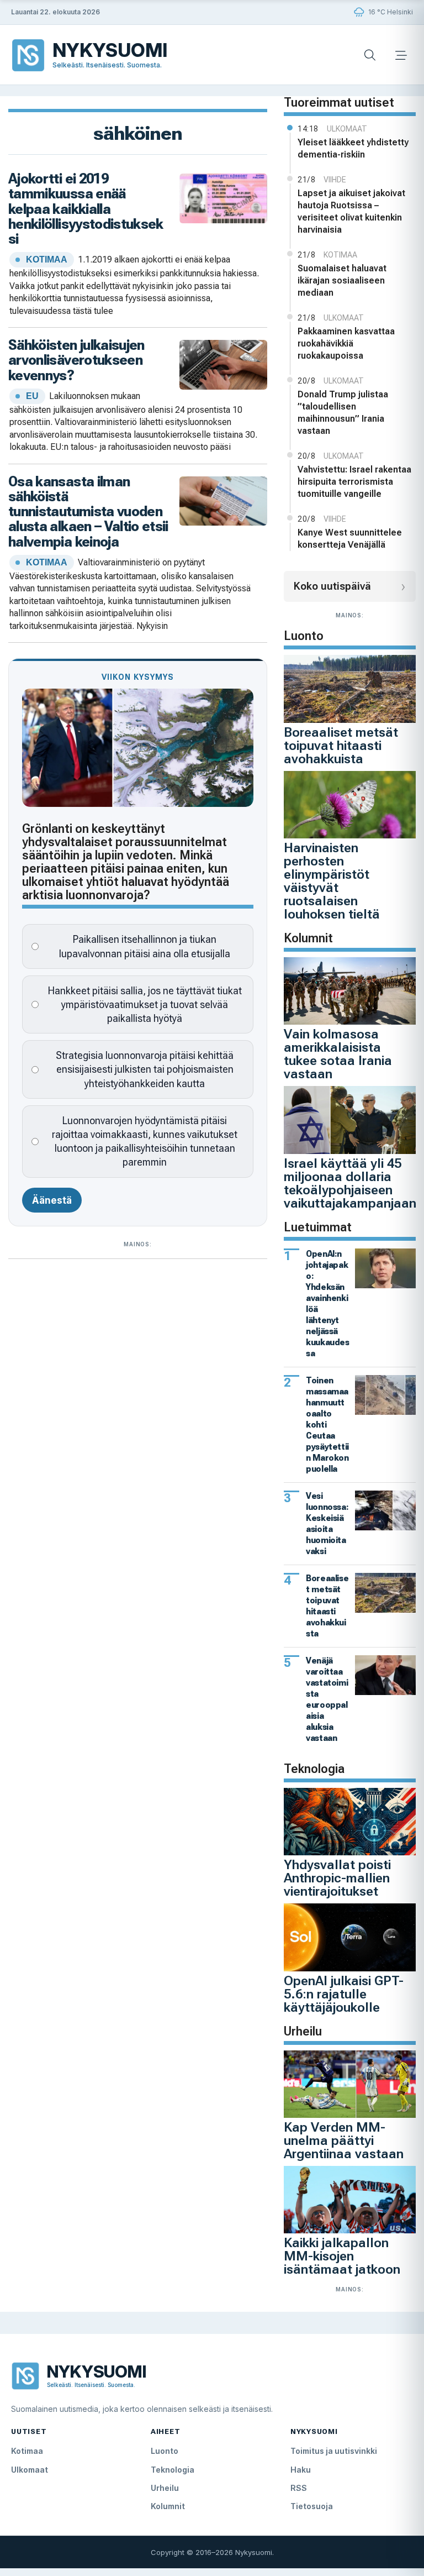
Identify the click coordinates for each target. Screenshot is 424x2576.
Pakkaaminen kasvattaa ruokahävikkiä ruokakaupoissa (346, 343)
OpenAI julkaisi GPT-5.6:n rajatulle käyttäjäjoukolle (344, 1994)
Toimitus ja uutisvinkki (334, 2451)
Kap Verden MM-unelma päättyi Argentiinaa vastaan (344, 2140)
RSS (299, 2488)
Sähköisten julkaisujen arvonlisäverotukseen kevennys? (76, 360)
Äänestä (52, 1200)
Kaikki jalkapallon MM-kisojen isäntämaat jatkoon (342, 2256)
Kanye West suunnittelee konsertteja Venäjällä (350, 539)
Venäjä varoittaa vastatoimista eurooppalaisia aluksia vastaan (327, 1699)
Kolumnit (168, 2506)
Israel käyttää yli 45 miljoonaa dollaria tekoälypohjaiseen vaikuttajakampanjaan (350, 1183)
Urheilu (165, 2488)
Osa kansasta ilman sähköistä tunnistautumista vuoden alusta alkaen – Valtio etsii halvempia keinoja (88, 511)
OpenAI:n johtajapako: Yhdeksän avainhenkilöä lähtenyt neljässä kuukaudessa (327, 1303)
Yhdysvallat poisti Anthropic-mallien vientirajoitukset (337, 1878)
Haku (301, 2470)
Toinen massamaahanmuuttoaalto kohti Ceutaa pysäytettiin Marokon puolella (327, 1425)
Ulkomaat (30, 2470)
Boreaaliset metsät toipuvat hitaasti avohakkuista (341, 746)
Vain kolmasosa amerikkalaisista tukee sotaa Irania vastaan (338, 1054)
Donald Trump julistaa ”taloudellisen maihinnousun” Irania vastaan (343, 413)
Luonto (165, 2451)
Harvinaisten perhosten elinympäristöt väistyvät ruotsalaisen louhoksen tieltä (332, 881)
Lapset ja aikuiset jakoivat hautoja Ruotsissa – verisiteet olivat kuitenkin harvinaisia (351, 211)
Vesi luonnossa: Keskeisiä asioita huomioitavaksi (327, 1523)
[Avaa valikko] (401, 55)
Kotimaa (27, 2451)
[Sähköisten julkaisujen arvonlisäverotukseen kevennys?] (224, 363)
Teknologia (173, 2470)
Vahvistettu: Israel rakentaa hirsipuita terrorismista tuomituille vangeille (354, 482)
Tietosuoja (312, 2506)
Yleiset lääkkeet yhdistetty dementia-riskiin (353, 148)
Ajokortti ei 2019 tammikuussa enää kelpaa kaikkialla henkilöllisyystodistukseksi (86, 209)
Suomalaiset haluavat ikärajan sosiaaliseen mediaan (342, 280)
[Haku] (370, 55)
